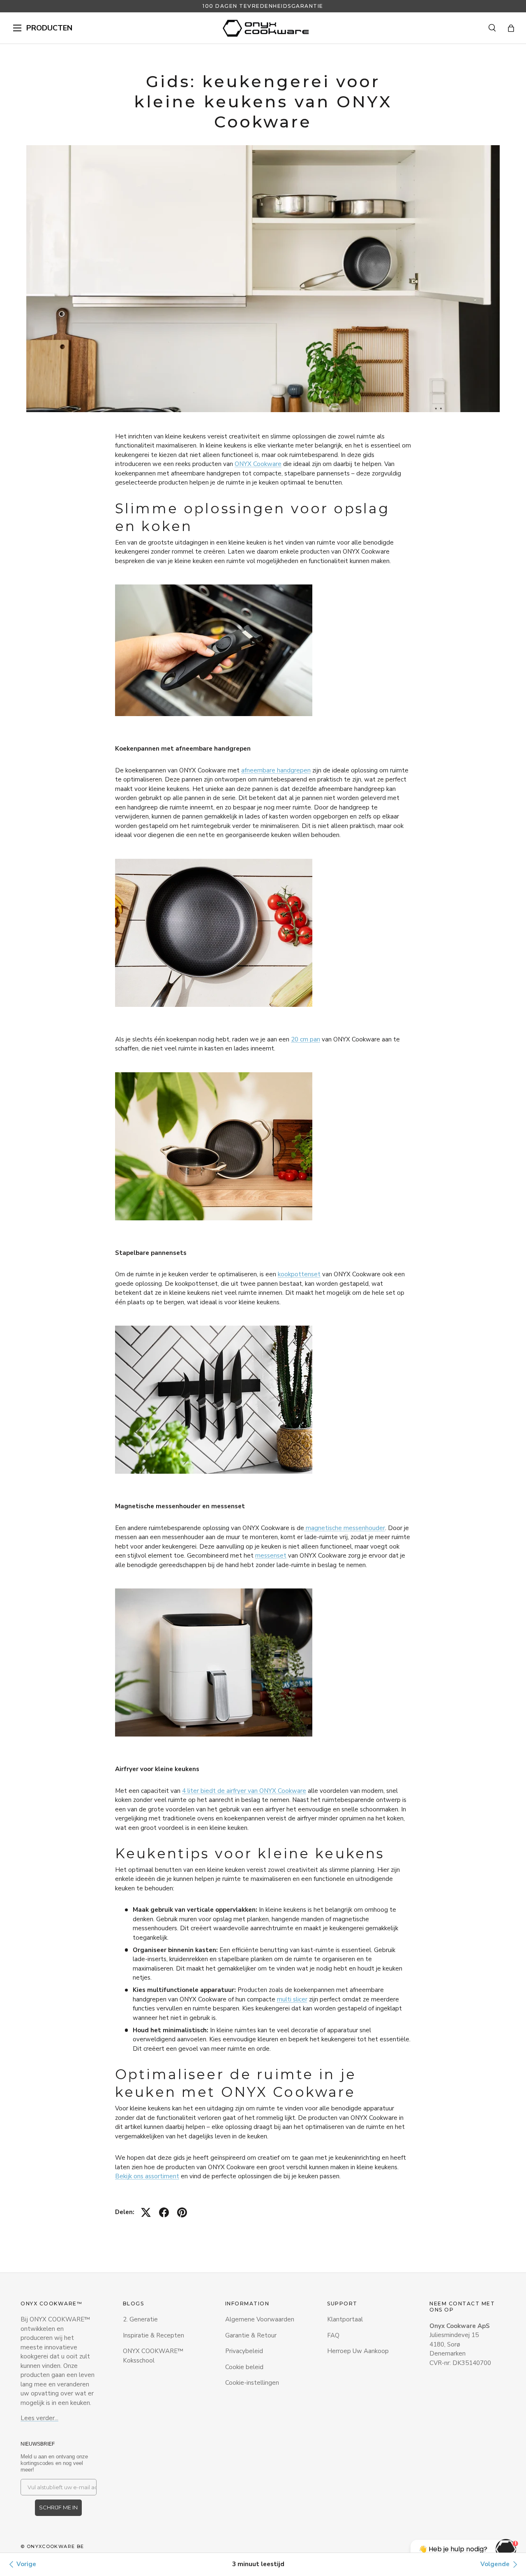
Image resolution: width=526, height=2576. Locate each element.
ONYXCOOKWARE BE (55, 2546)
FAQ (333, 2335)
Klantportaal (345, 2319)
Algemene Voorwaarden (260, 2319)
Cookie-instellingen (252, 2383)
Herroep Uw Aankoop (358, 2351)
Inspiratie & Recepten (153, 2335)
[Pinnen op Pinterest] (182, 2212)
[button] (511, 28)
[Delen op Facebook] (164, 2212)
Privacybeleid (244, 2351)
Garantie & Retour (251, 2335)
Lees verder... (39, 2418)
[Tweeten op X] (146, 2212)
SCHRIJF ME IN (58, 2507)
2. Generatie (140, 2319)
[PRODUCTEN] (17, 28)
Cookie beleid (244, 2367)
